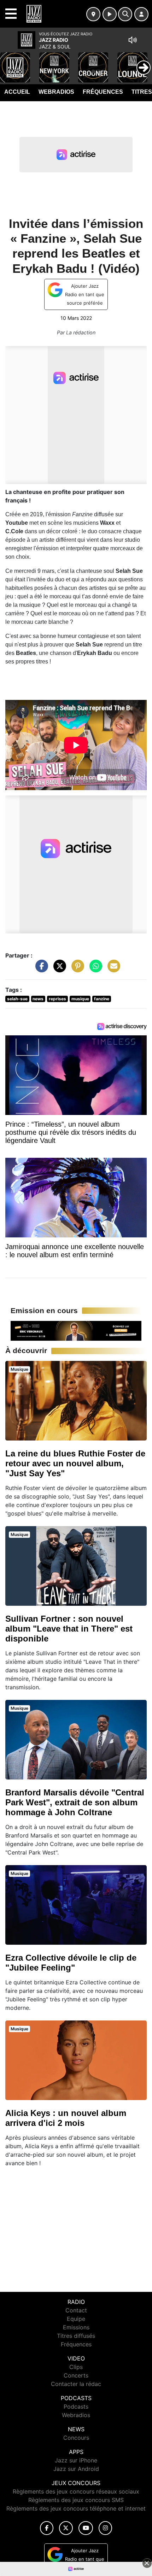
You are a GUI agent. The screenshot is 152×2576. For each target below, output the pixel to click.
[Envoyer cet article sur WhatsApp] (94, 970)
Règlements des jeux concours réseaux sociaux (76, 2491)
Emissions (76, 2327)
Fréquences (103, 92)
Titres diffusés (76, 2336)
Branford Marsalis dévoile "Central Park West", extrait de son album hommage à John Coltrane (75, 1802)
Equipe (76, 2319)
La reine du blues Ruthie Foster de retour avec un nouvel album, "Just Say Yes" (75, 1463)
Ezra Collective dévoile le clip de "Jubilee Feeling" (71, 1963)
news (38, 999)
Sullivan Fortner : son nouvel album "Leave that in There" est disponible (69, 1629)
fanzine (102, 999)
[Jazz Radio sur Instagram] (105, 2528)
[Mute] (133, 40)
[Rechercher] (125, 14)
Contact (76, 2310)
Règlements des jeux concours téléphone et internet (76, 2508)
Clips (76, 2367)
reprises (57, 999)
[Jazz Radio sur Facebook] (47, 2528)
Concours (76, 2438)
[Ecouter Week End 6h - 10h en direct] (76, 1330)
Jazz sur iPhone (76, 2460)
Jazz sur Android (76, 2469)
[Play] (9, 62)
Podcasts (76, 2407)
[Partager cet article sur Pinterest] (76, 970)
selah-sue (17, 999)
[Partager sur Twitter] (58, 970)
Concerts (76, 2375)
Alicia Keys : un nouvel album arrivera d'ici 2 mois (66, 2118)
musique (80, 999)
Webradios (56, 92)
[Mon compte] (141, 14)
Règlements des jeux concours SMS (76, 2500)
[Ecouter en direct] (110, 14)
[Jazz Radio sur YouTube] (86, 2528)
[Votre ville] (93, 14)
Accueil (17, 92)
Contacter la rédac (76, 2384)
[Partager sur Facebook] (40, 970)
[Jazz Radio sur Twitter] (66, 2528)
